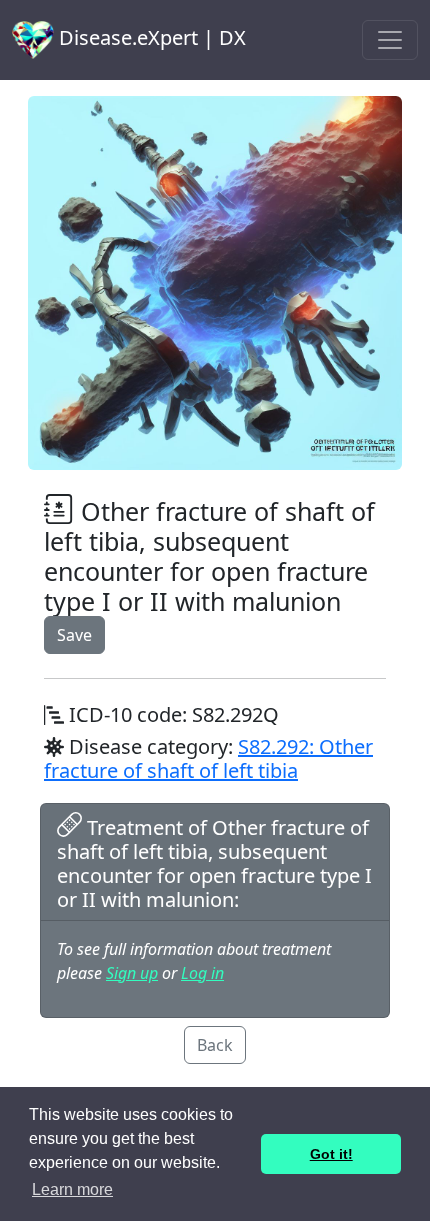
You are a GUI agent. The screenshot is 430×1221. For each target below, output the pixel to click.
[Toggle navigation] (390, 40)
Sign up (132, 973)
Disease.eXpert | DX (150, 37)
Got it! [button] (331, 1154)
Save (74, 635)
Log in (202, 973)
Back (215, 1045)
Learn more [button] (72, 1189)
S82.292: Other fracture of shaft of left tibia (208, 758)
